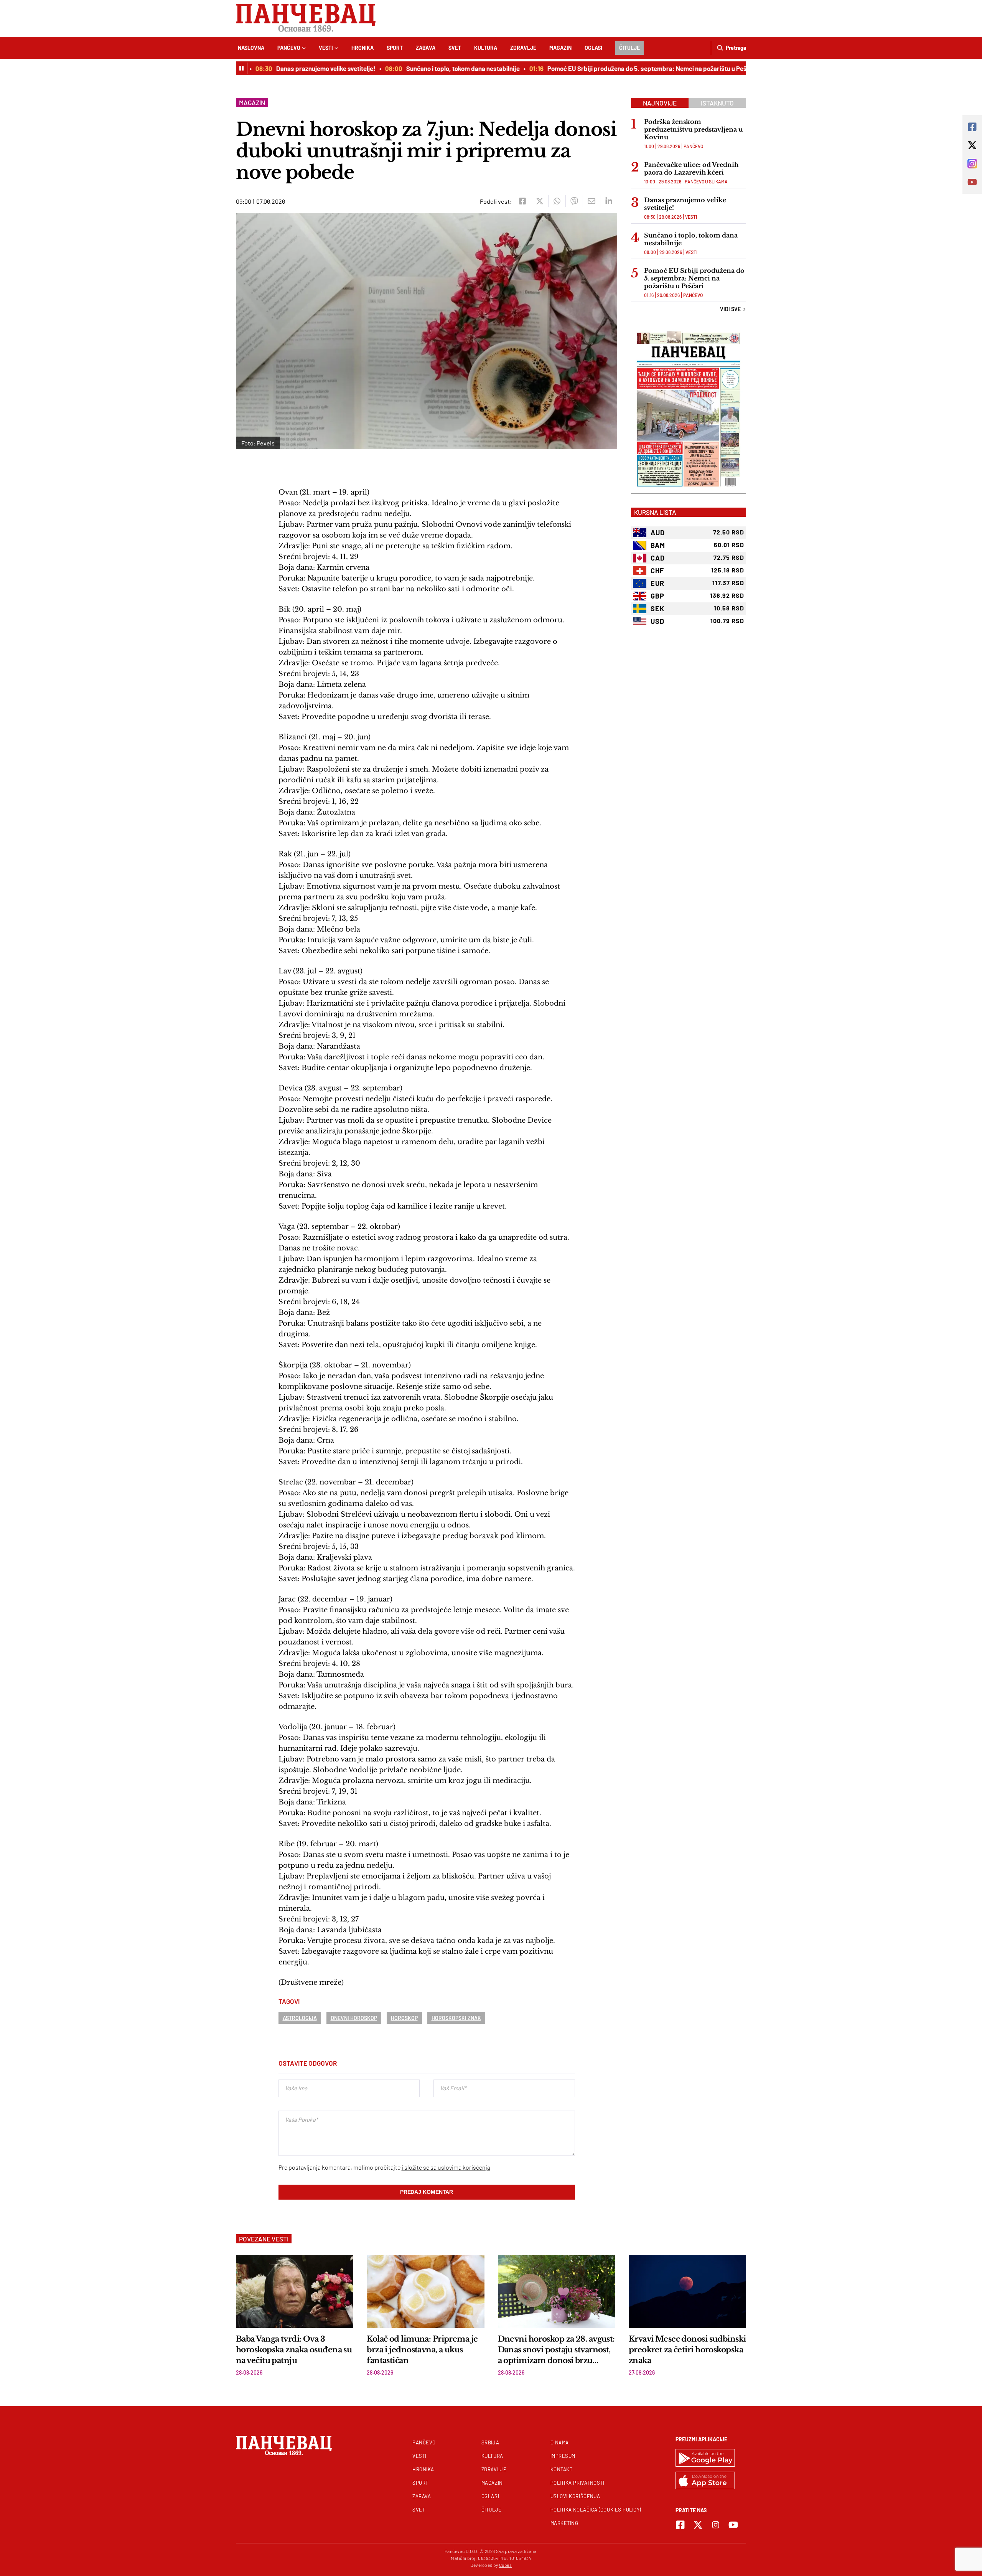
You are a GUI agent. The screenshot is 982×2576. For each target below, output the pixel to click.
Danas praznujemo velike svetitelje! (290, 68)
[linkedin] (609, 201)
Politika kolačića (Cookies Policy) (596, 2510)
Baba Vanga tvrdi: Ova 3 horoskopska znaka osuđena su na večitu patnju (294, 2350)
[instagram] (716, 2525)
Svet (455, 48)
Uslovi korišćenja (575, 2496)
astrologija (300, 2018)
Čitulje (629, 48)
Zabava (426, 48)
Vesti (326, 48)
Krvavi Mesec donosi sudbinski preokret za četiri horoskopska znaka (687, 2350)
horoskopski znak (456, 2018)
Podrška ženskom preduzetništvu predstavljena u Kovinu (693, 129)
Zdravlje (523, 48)
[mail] (591, 201)
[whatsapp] (557, 201)
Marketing (564, 2523)
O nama (560, 2442)
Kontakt (562, 2469)
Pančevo (289, 48)
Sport (395, 48)
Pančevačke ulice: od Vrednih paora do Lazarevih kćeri (691, 168)
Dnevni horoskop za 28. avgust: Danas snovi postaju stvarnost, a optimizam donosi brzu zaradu (556, 2350)
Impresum (563, 2456)
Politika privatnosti (578, 2483)
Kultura (486, 48)
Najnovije (660, 103)
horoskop (404, 2018)
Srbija (490, 2442)
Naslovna (251, 48)
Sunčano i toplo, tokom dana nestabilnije (427, 68)
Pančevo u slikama (706, 181)
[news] (295, 2291)
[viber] (574, 201)
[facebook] (522, 201)
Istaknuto (717, 103)
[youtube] (733, 2525)
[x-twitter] (698, 2525)
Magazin (560, 48)
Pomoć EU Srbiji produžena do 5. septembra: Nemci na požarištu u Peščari (617, 68)
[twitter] (540, 201)
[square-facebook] (680, 2525)
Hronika (362, 48)
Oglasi (593, 48)
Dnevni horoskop (354, 2018)
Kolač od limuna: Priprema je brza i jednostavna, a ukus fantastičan (422, 2350)
